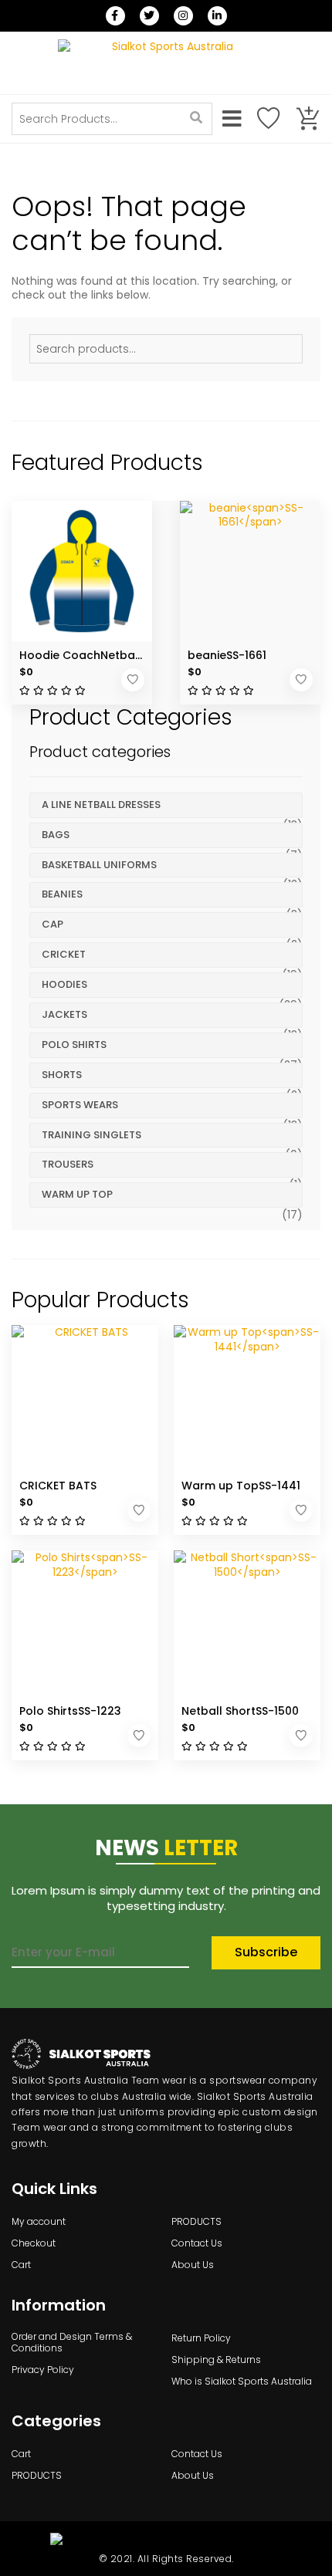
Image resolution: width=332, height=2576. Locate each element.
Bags (56, 835)
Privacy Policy (43, 2370)
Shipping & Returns (216, 2360)
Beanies (62, 894)
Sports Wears (80, 1105)
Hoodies (64, 984)
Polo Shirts (74, 1045)
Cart (21, 2265)
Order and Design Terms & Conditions (72, 2343)
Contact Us (197, 2243)
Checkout (34, 2243)
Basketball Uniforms (99, 865)
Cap (53, 924)
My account (39, 2222)
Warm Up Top (77, 1194)
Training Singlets (91, 1135)
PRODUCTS (196, 2222)
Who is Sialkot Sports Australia (242, 2382)
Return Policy (201, 2338)
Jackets (64, 1014)
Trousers (68, 1164)
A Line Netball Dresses (101, 805)
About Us (193, 2265)
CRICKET (64, 954)
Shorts (62, 1075)
